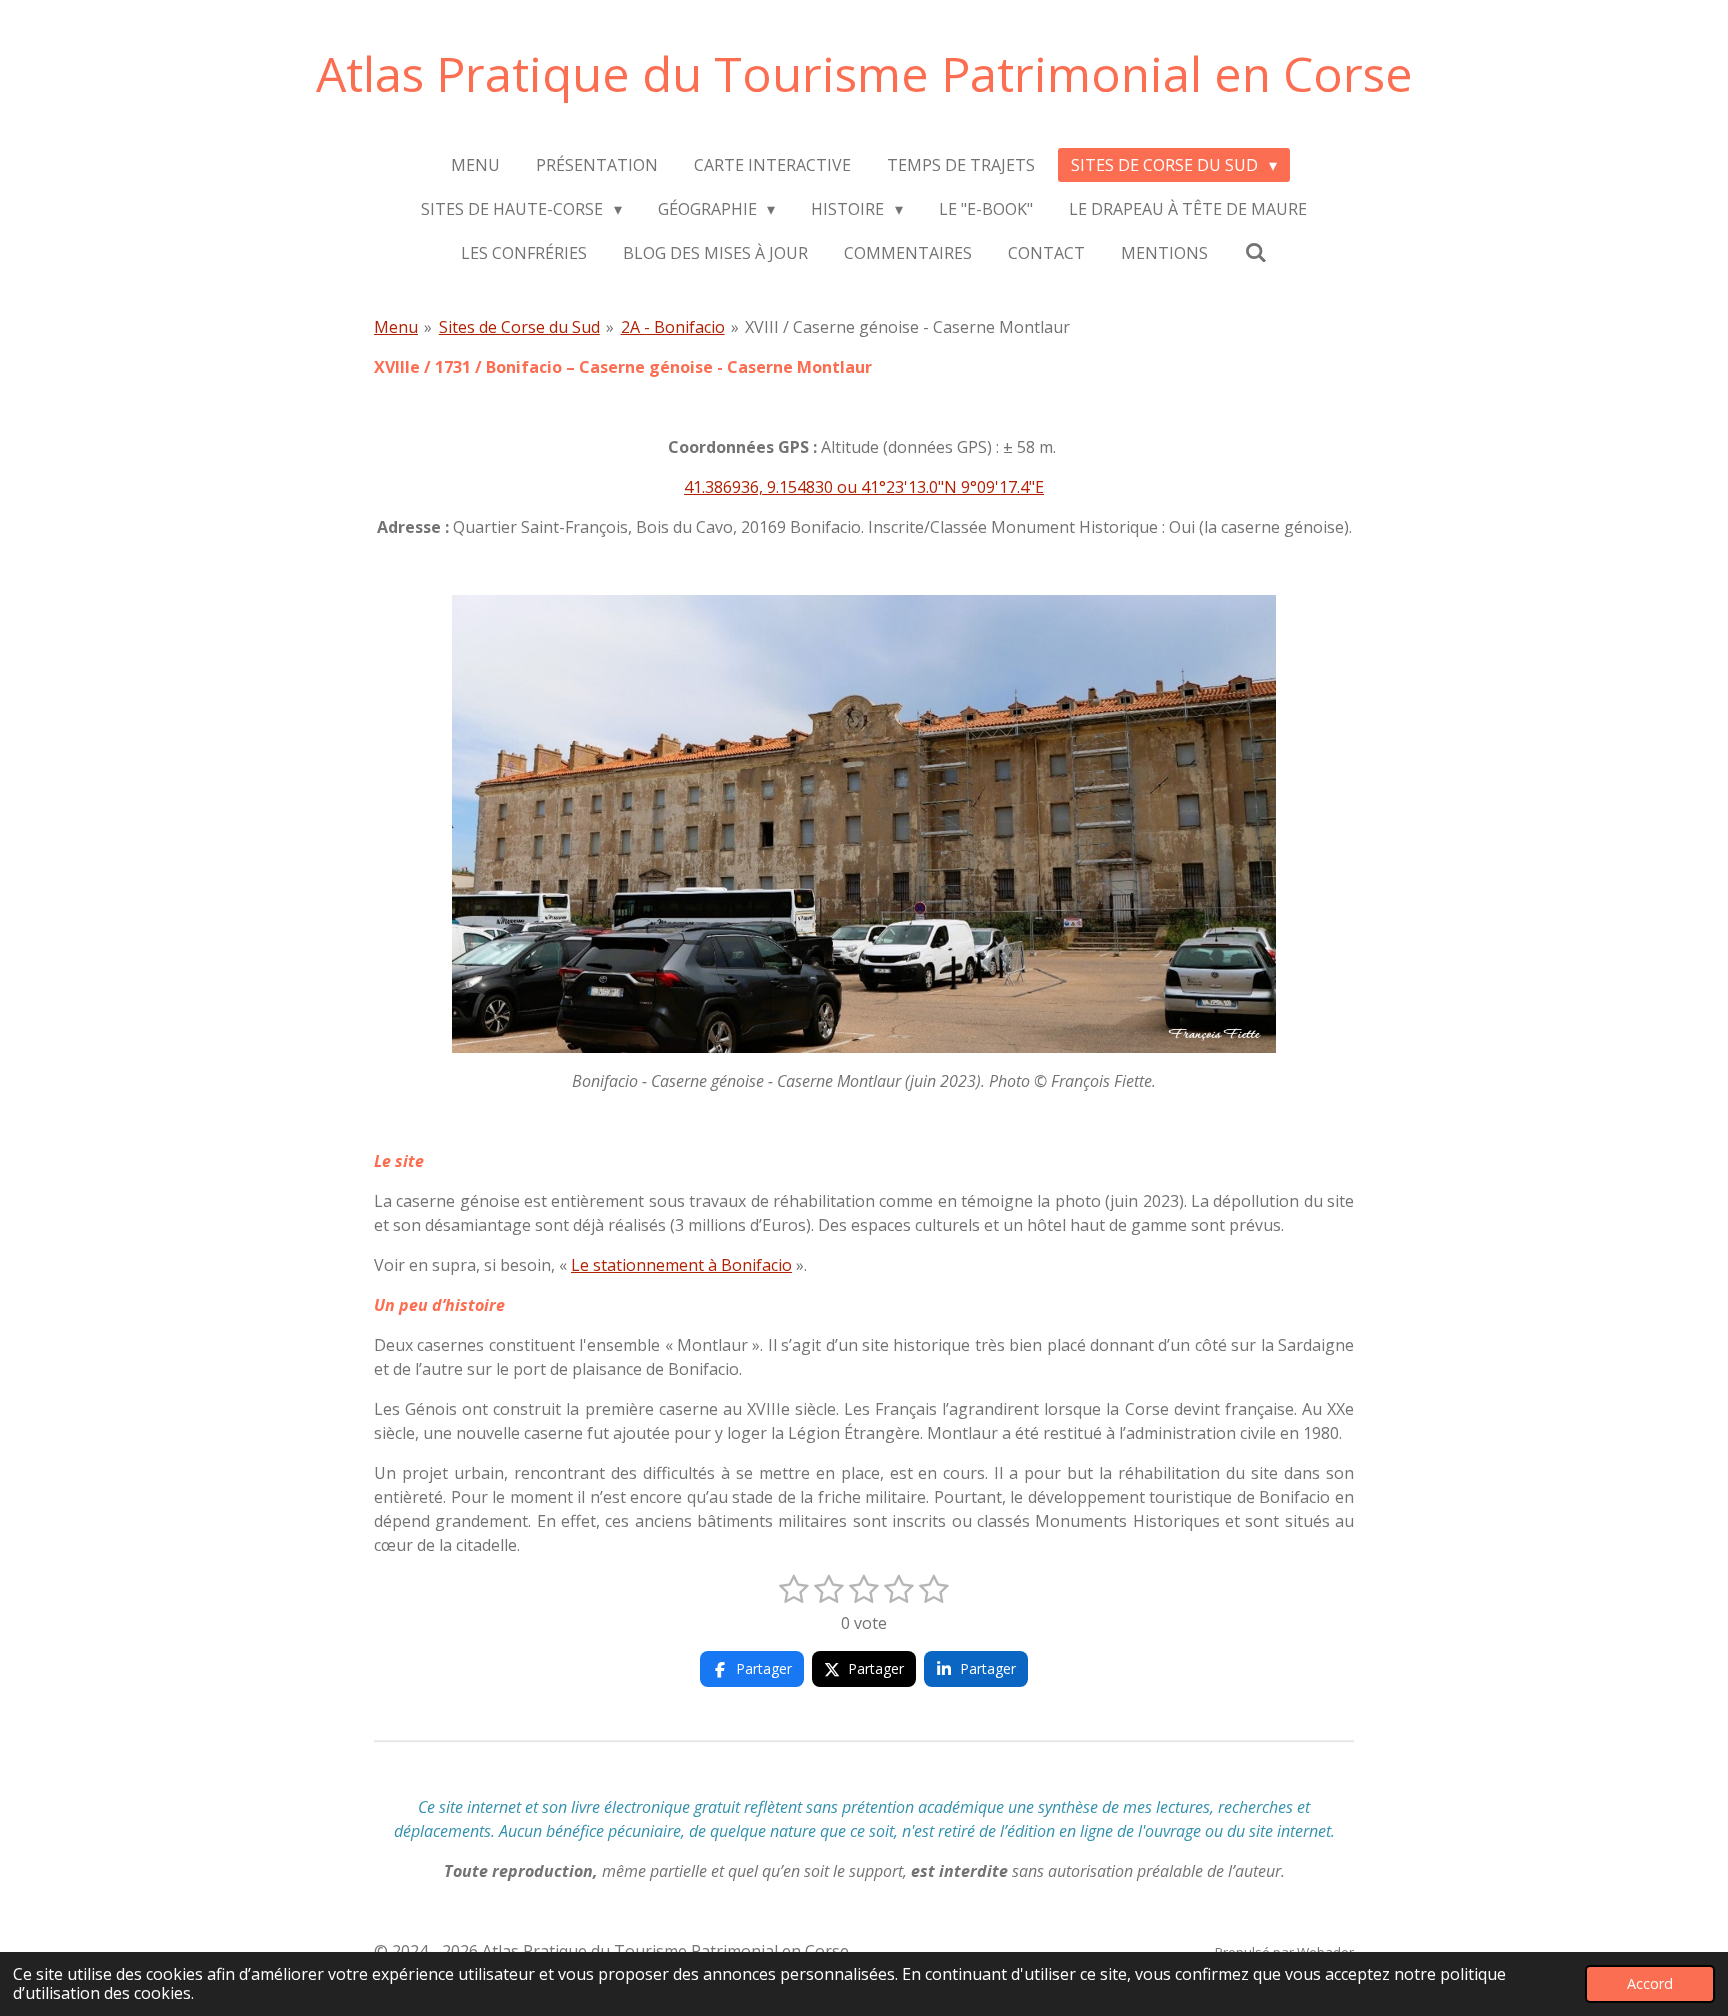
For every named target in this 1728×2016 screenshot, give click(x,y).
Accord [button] (1650, 1983)
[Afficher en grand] (864, 824)
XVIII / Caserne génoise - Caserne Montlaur (907, 327)
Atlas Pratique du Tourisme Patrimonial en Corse (864, 73)
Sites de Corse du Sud (519, 327)
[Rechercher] (1255, 252)
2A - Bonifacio (673, 327)
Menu (396, 327)
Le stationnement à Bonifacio (681, 1265)
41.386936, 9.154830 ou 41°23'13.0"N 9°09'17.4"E (864, 487)
